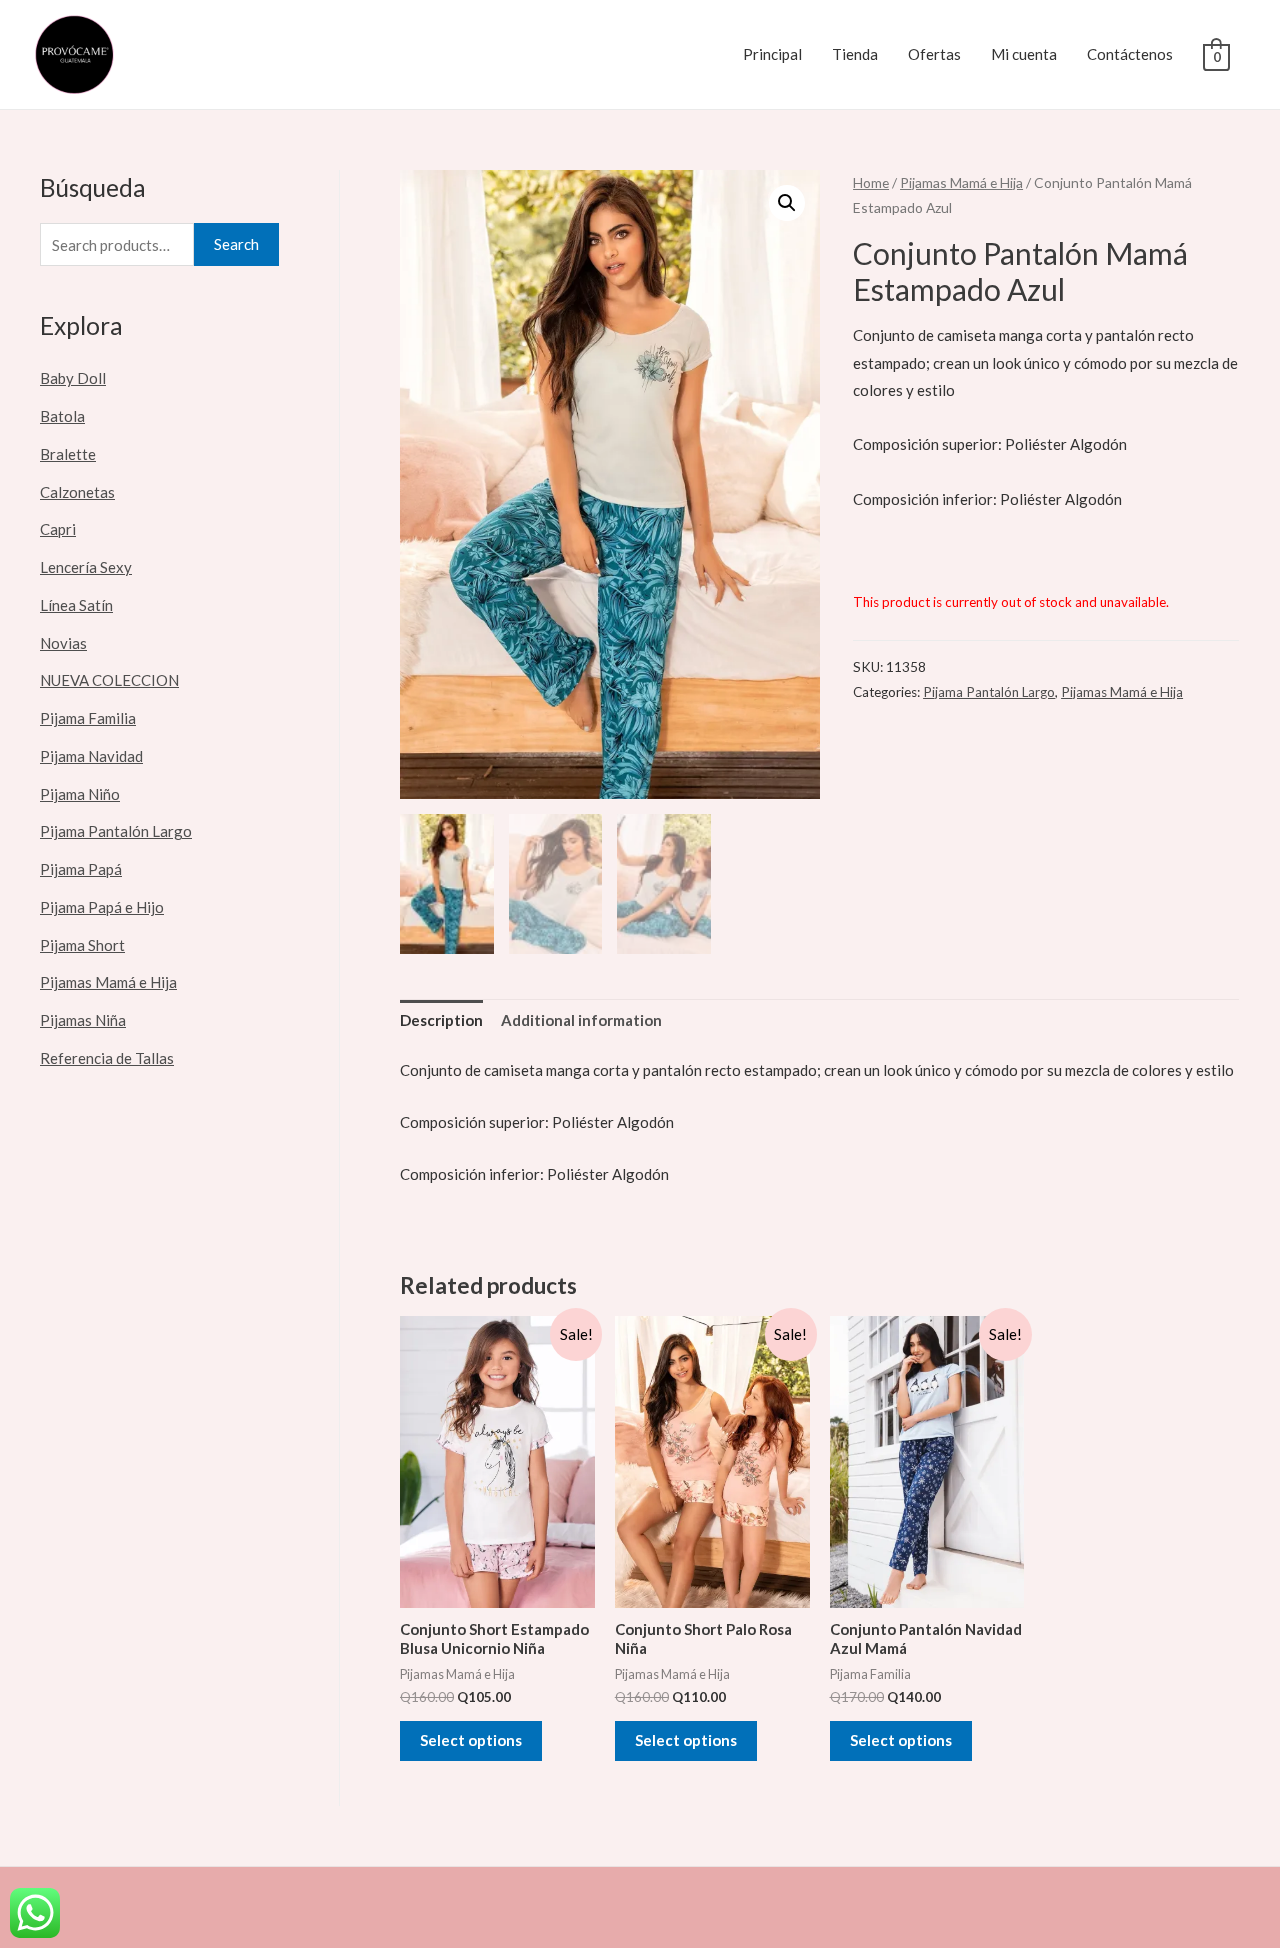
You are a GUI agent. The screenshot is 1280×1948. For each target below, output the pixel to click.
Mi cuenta (1024, 54)
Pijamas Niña (83, 1020)
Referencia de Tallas (107, 1058)
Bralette (68, 454)
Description (441, 1020)
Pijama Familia (88, 718)
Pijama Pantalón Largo (116, 831)
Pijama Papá (81, 869)
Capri (58, 529)
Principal (772, 54)
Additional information (581, 1020)
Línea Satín (76, 605)
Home (871, 182)
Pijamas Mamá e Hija (108, 982)
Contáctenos (1130, 54)
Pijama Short (82, 945)
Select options (471, 1740)
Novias (63, 643)
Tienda (855, 54)
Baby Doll (73, 378)
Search (236, 244)
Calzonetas (77, 492)
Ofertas (934, 54)
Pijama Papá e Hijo (102, 907)
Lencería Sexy (86, 567)
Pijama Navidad (91, 756)
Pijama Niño (80, 794)
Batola (62, 416)
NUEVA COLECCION (109, 680)
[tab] (441, 1021)
